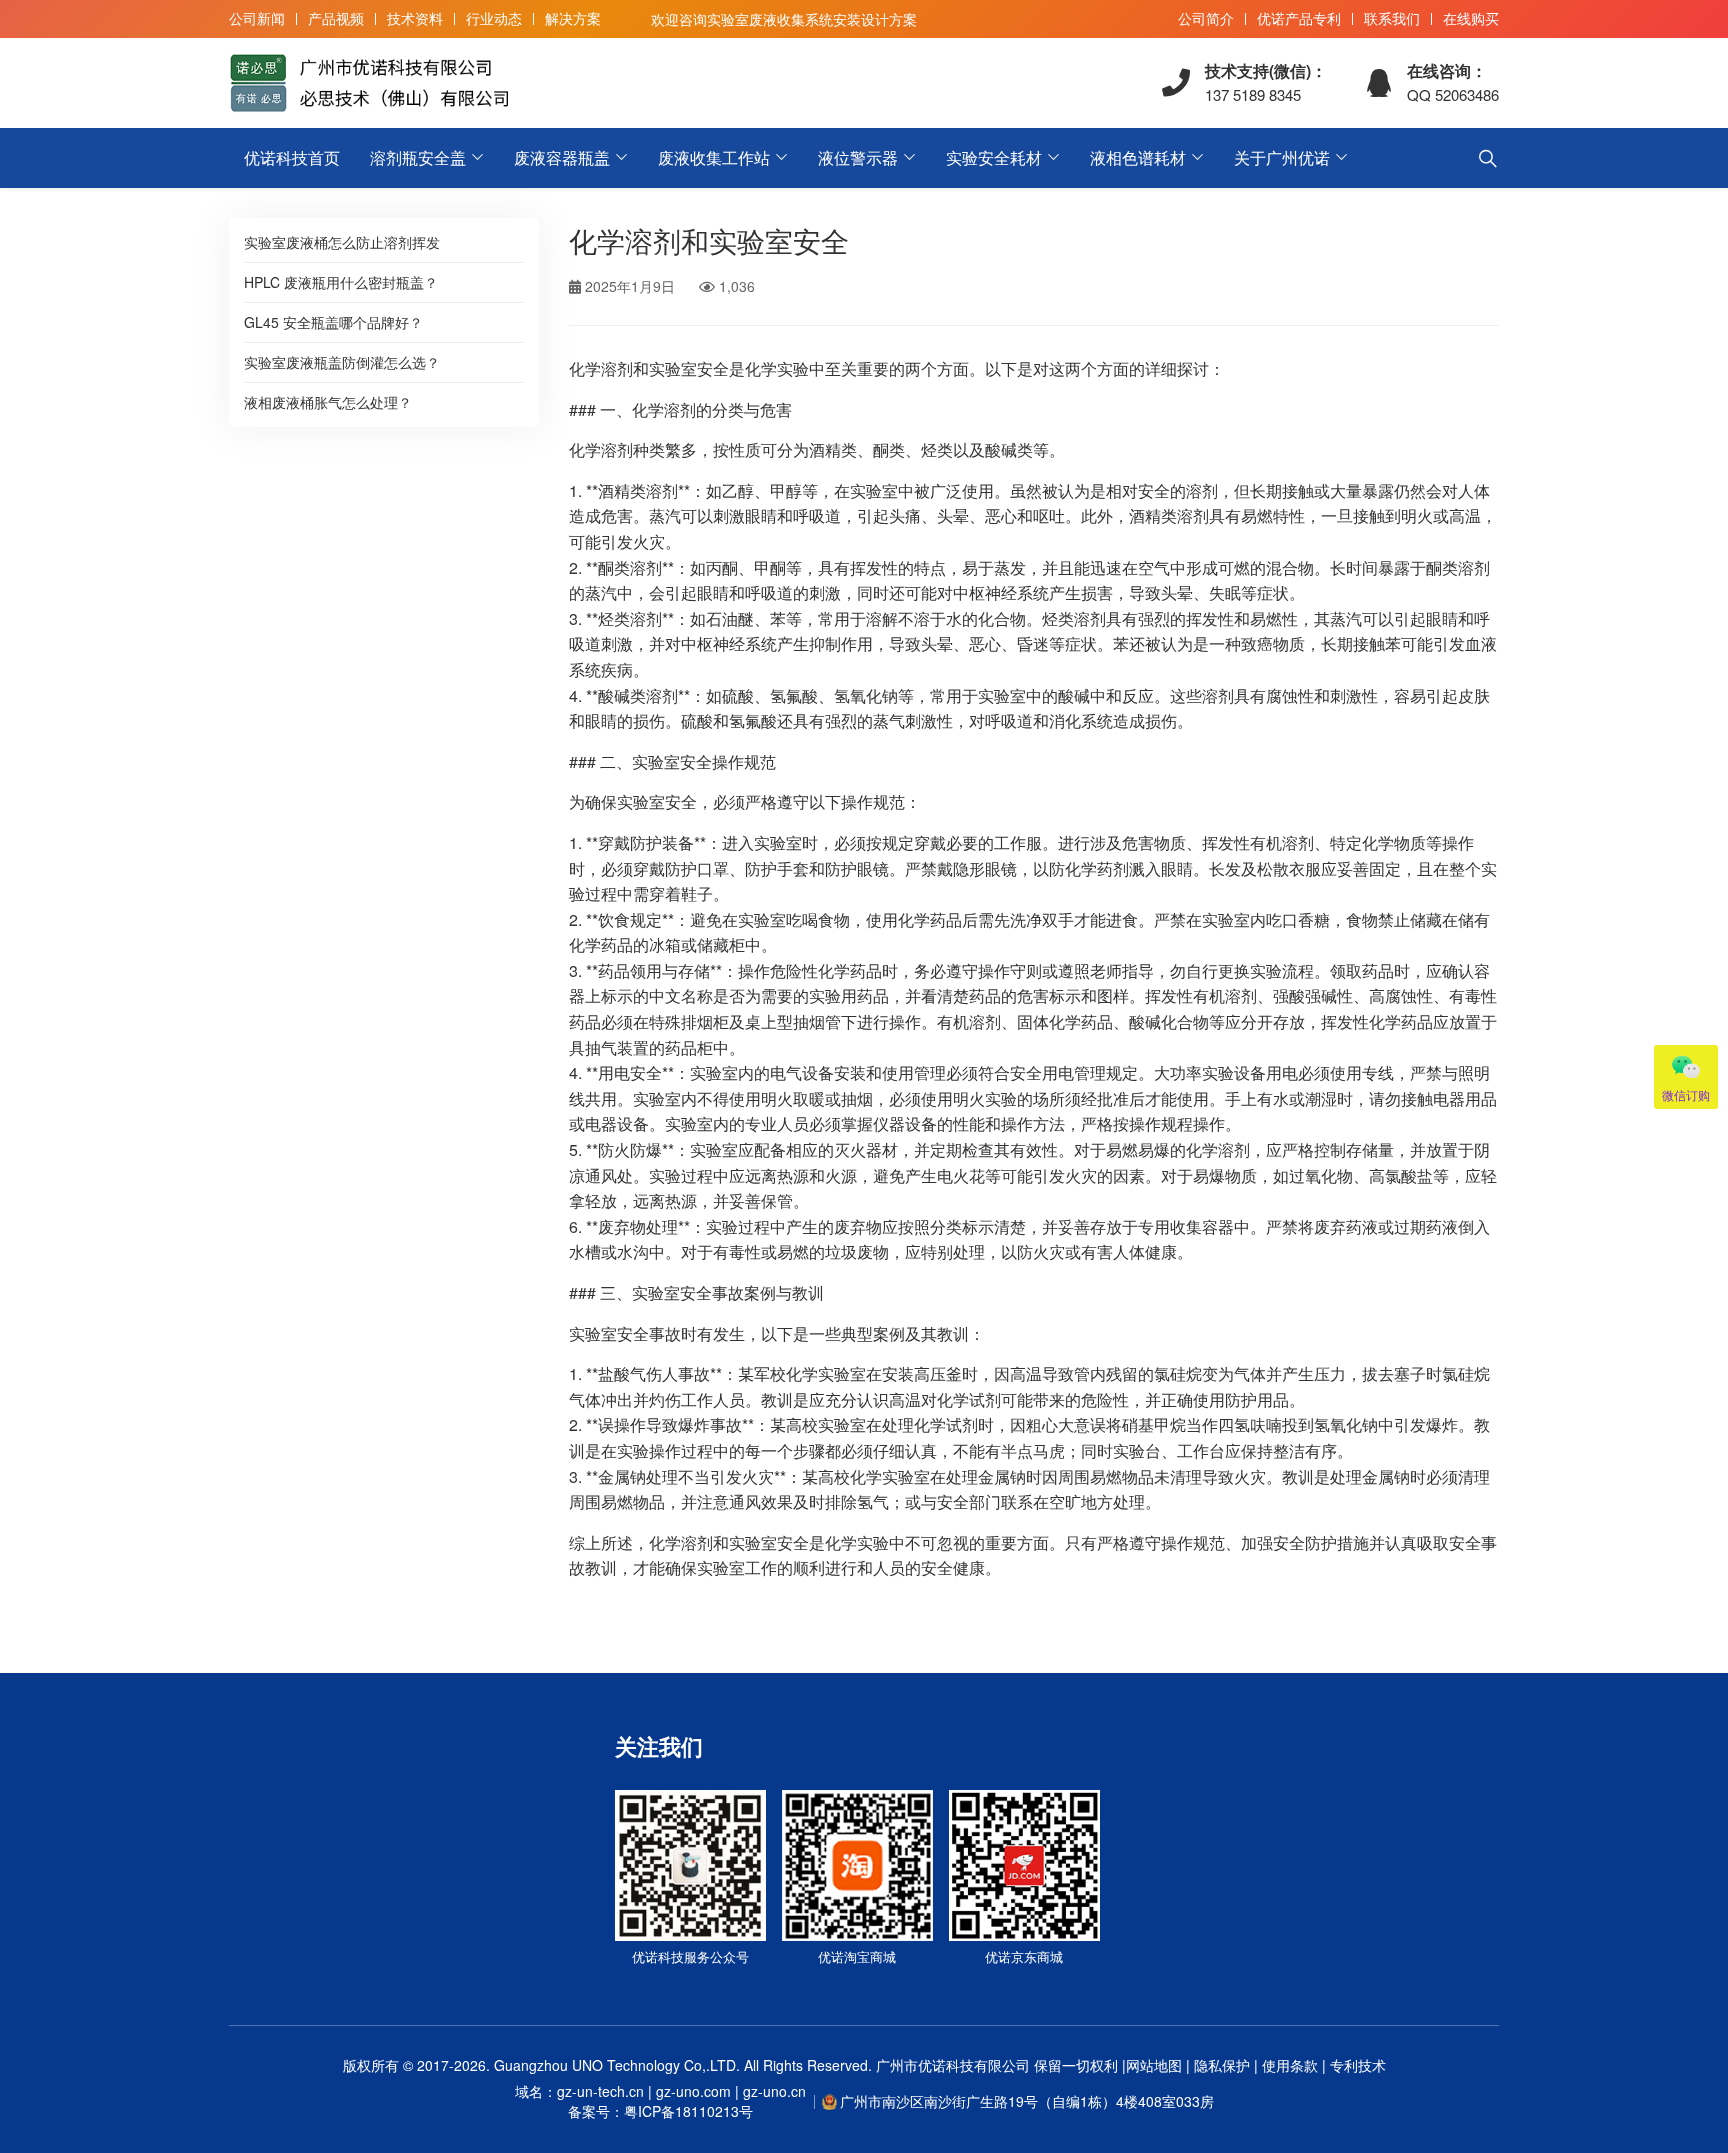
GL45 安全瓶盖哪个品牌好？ (333, 322)
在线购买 (1471, 18)
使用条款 (1290, 2065)
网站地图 (1154, 2065)
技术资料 (415, 18)
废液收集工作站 (714, 157)
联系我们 (1392, 18)
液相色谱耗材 (1138, 157)
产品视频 (336, 18)
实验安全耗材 (994, 157)
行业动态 (494, 18)
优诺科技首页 (292, 157)
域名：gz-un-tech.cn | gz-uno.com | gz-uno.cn (660, 2101)
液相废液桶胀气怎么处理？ (328, 402)
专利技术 (1356, 2065)
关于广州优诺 (1282, 157)
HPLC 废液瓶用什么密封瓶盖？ (341, 282)
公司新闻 (257, 18)
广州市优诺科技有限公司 (953, 2065)
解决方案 (573, 18)
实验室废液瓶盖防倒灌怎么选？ (342, 362)
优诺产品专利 (1299, 18)
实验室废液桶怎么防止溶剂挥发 (342, 242)
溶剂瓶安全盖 (418, 157)
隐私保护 (1222, 2065)
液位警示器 (858, 157)
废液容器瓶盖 (562, 157)
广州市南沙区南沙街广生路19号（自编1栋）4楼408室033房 (1027, 2101)
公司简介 (1206, 18)
